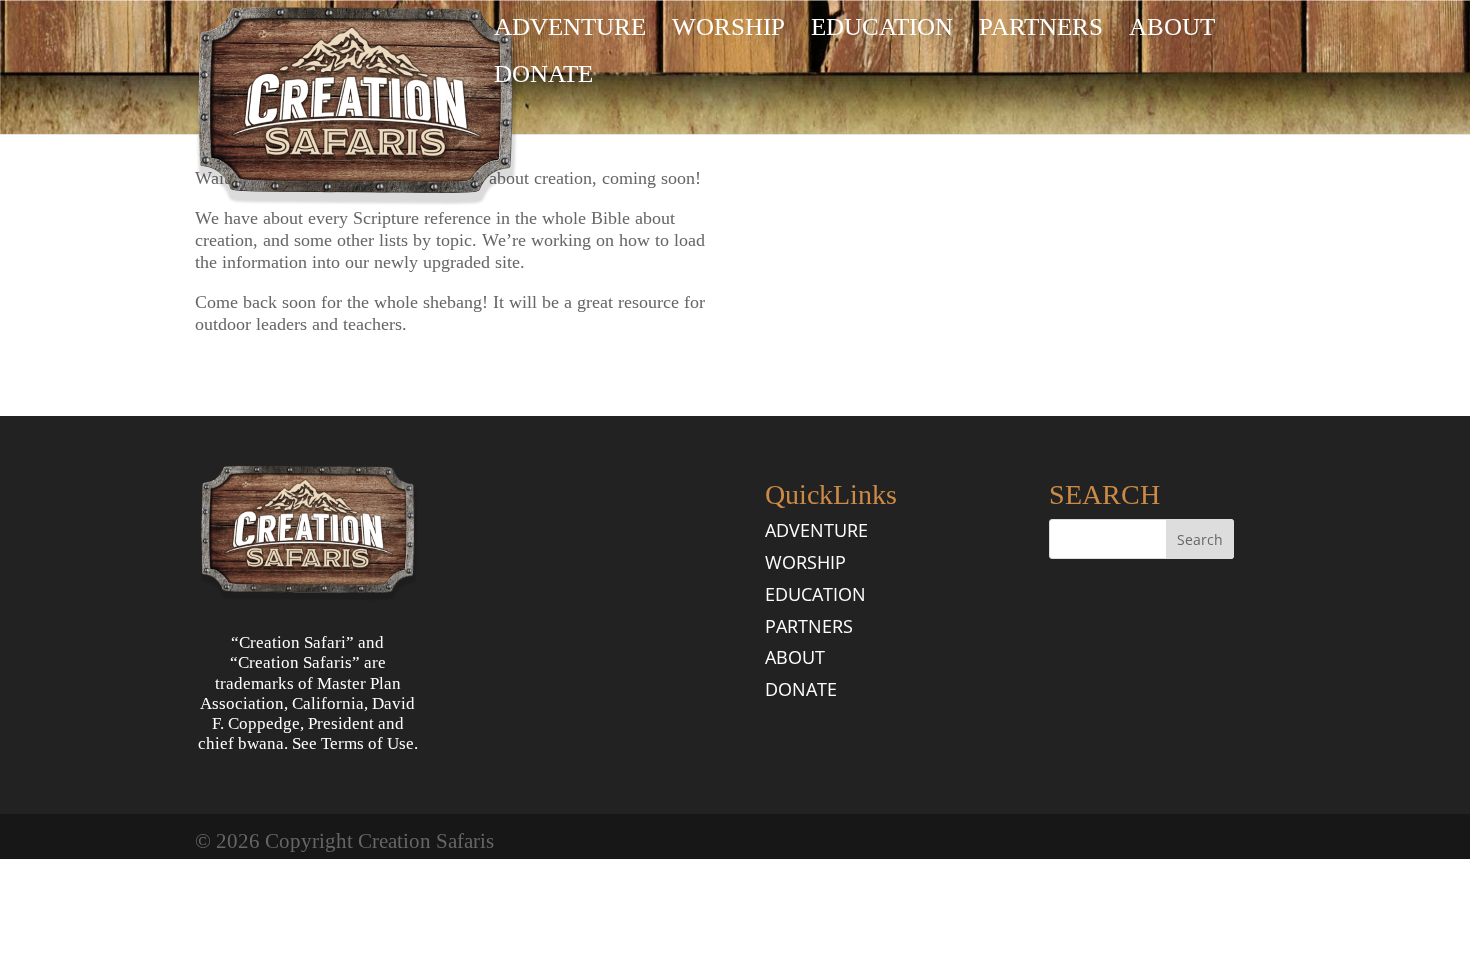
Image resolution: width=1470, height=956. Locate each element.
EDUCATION (882, 30)
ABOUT (1172, 30)
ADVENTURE (570, 30)
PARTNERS (1041, 30)
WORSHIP (728, 30)
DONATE (543, 77)
